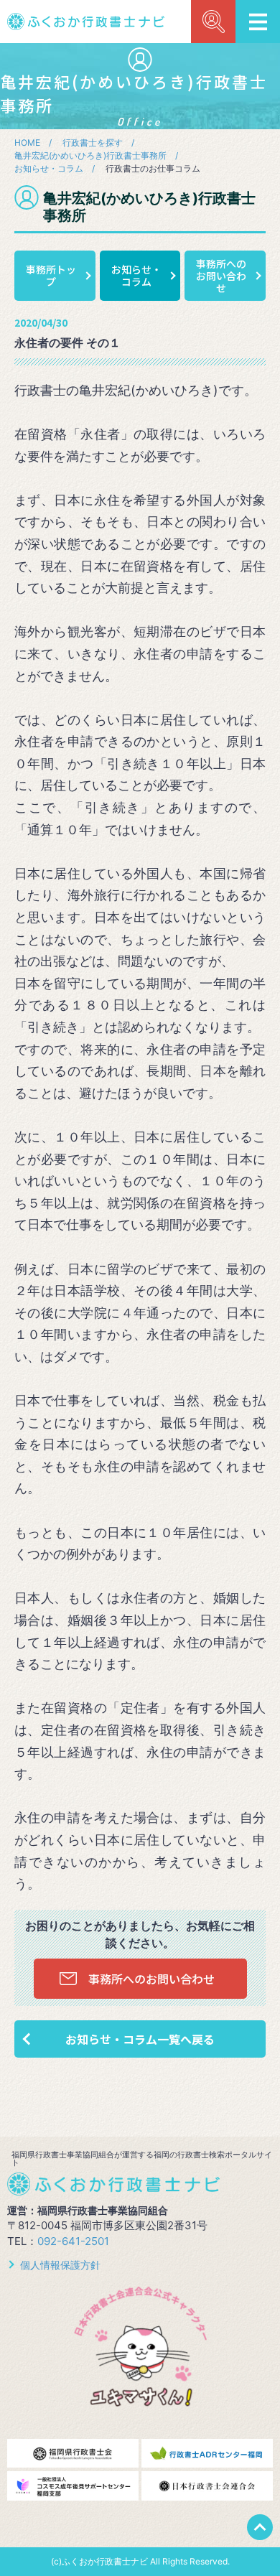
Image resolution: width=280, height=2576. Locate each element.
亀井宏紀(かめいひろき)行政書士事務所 (90, 155)
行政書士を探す (93, 143)
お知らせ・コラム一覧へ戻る (140, 2039)
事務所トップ (51, 275)
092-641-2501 (73, 2241)
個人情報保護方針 (60, 2265)
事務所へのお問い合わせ (221, 276)
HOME (27, 143)
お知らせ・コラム (49, 168)
